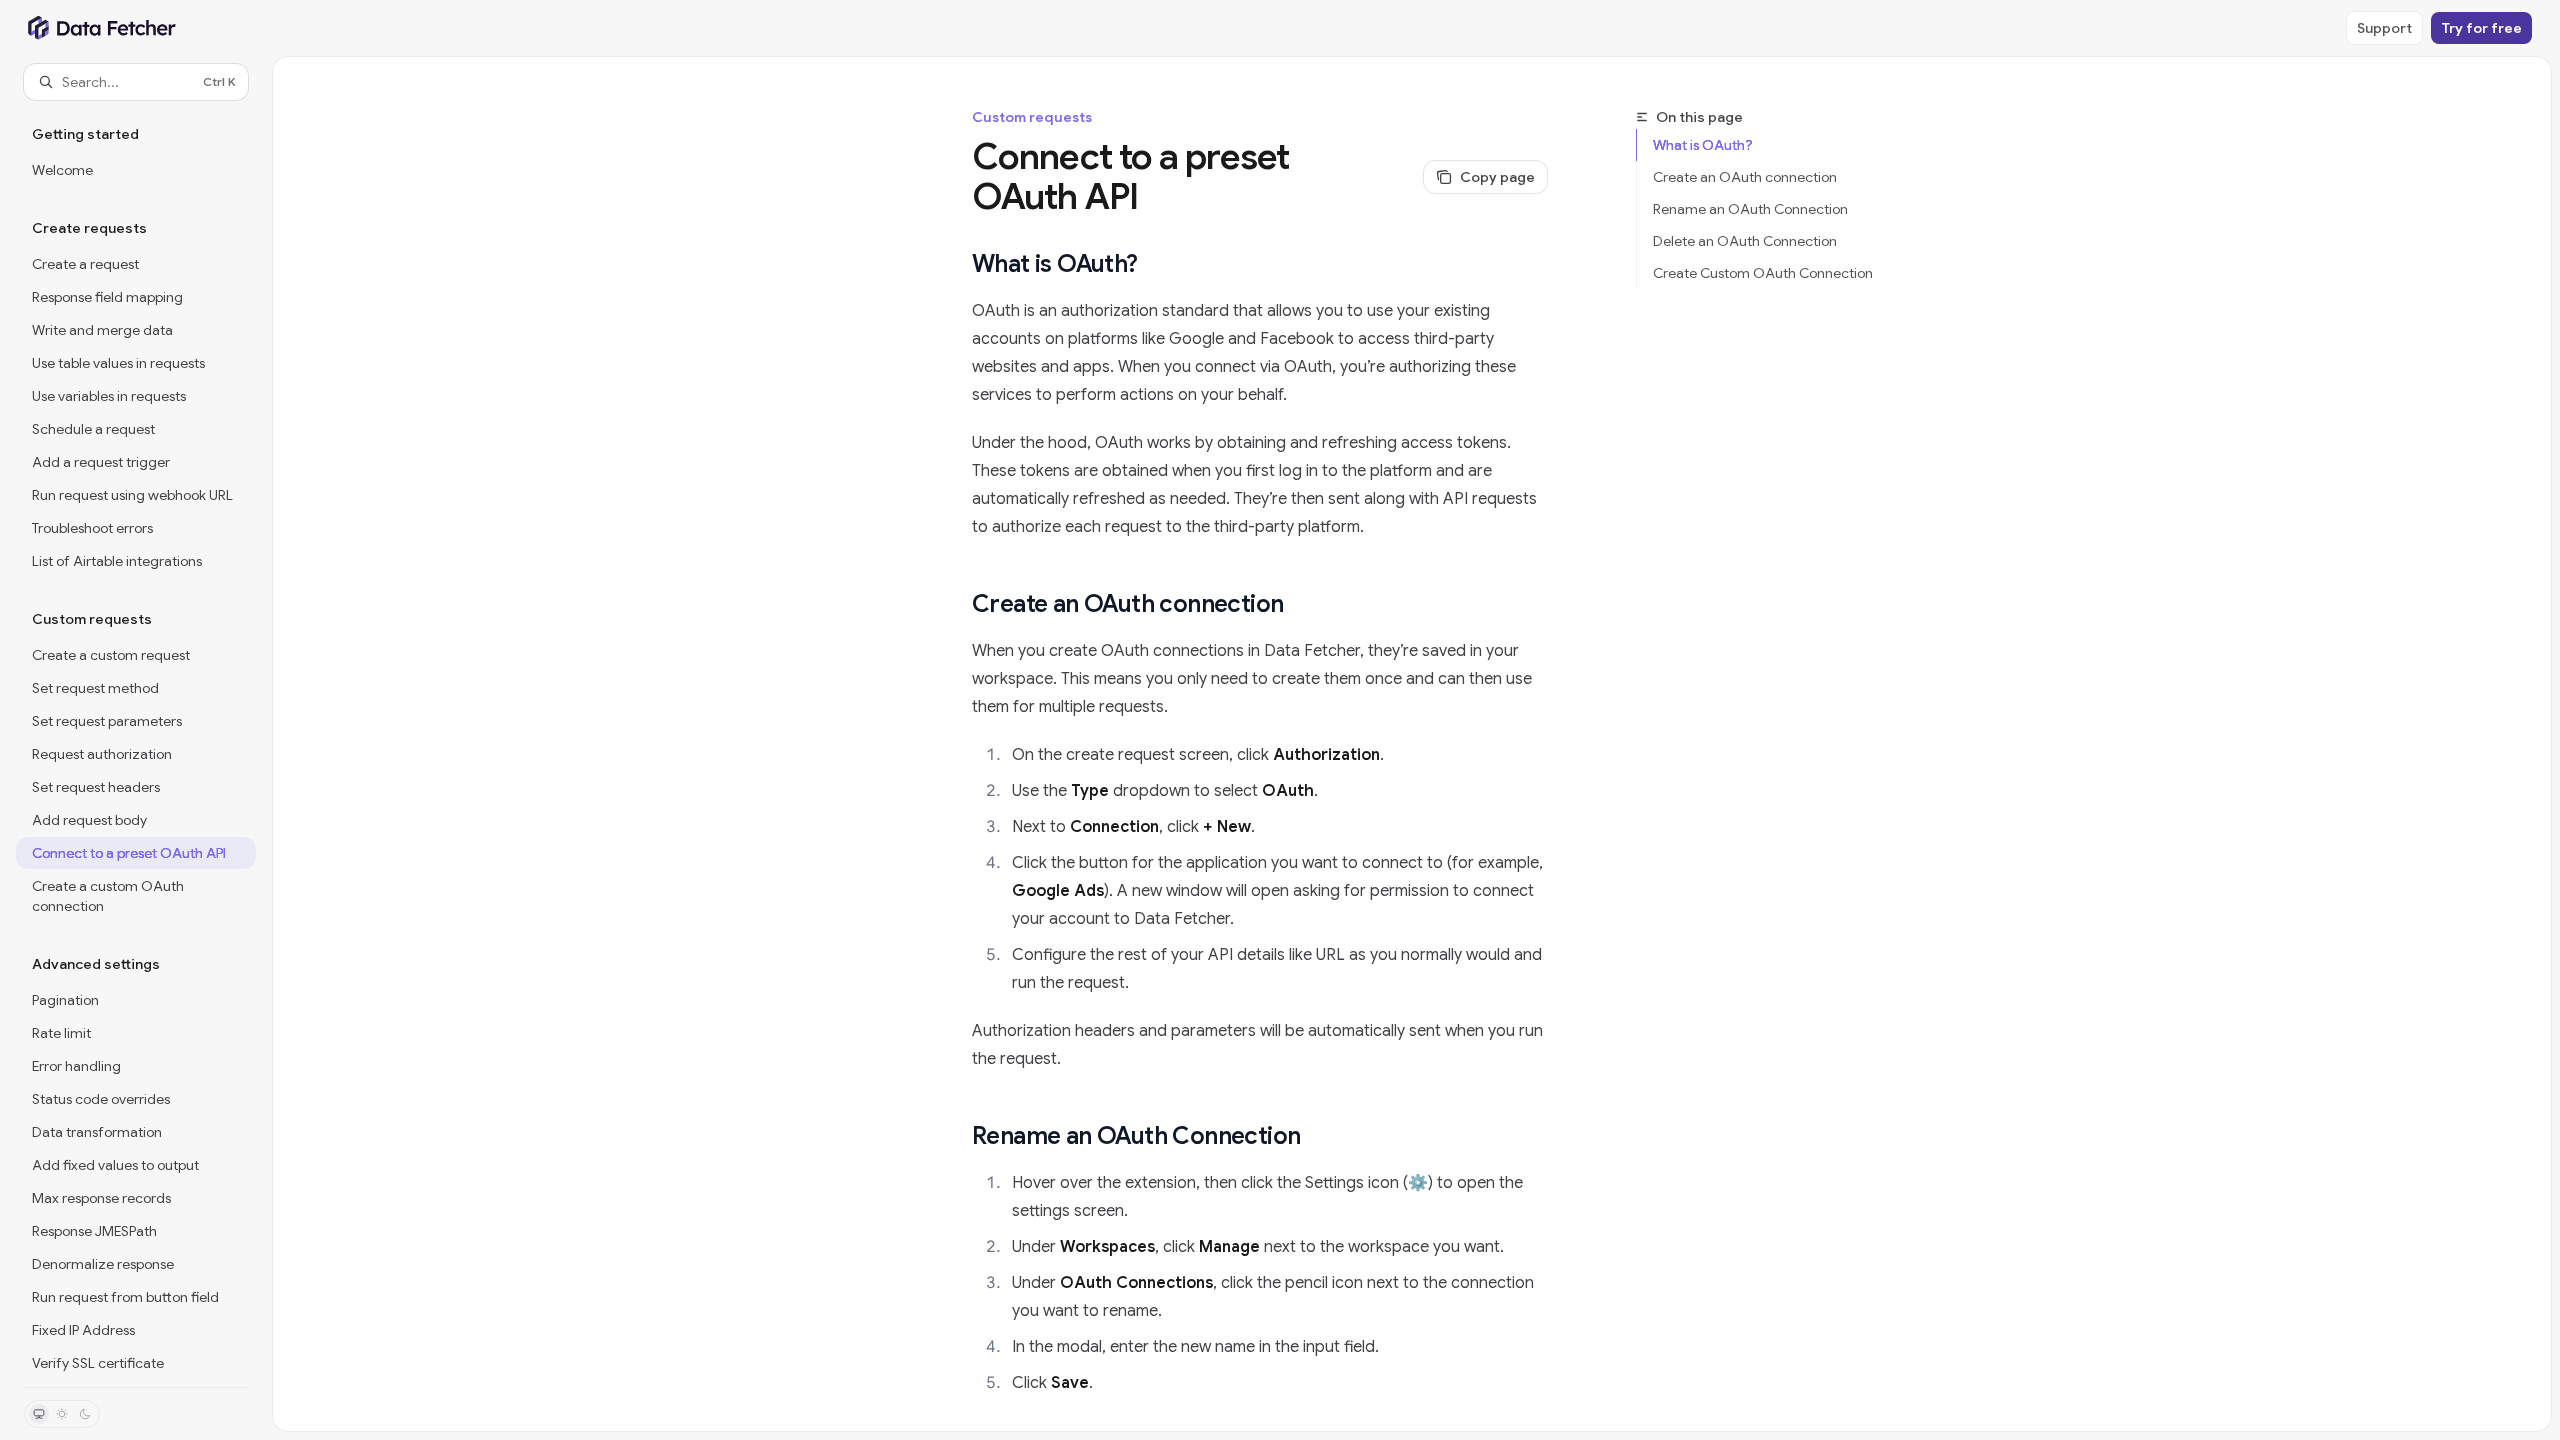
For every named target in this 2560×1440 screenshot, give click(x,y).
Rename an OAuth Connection (1750, 209)
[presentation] (136, 743)
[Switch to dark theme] (85, 1414)
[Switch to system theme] (39, 1414)
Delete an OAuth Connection (1745, 241)
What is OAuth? (1703, 145)
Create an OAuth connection (1745, 177)
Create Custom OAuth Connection (1763, 273)
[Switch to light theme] (62, 1414)
